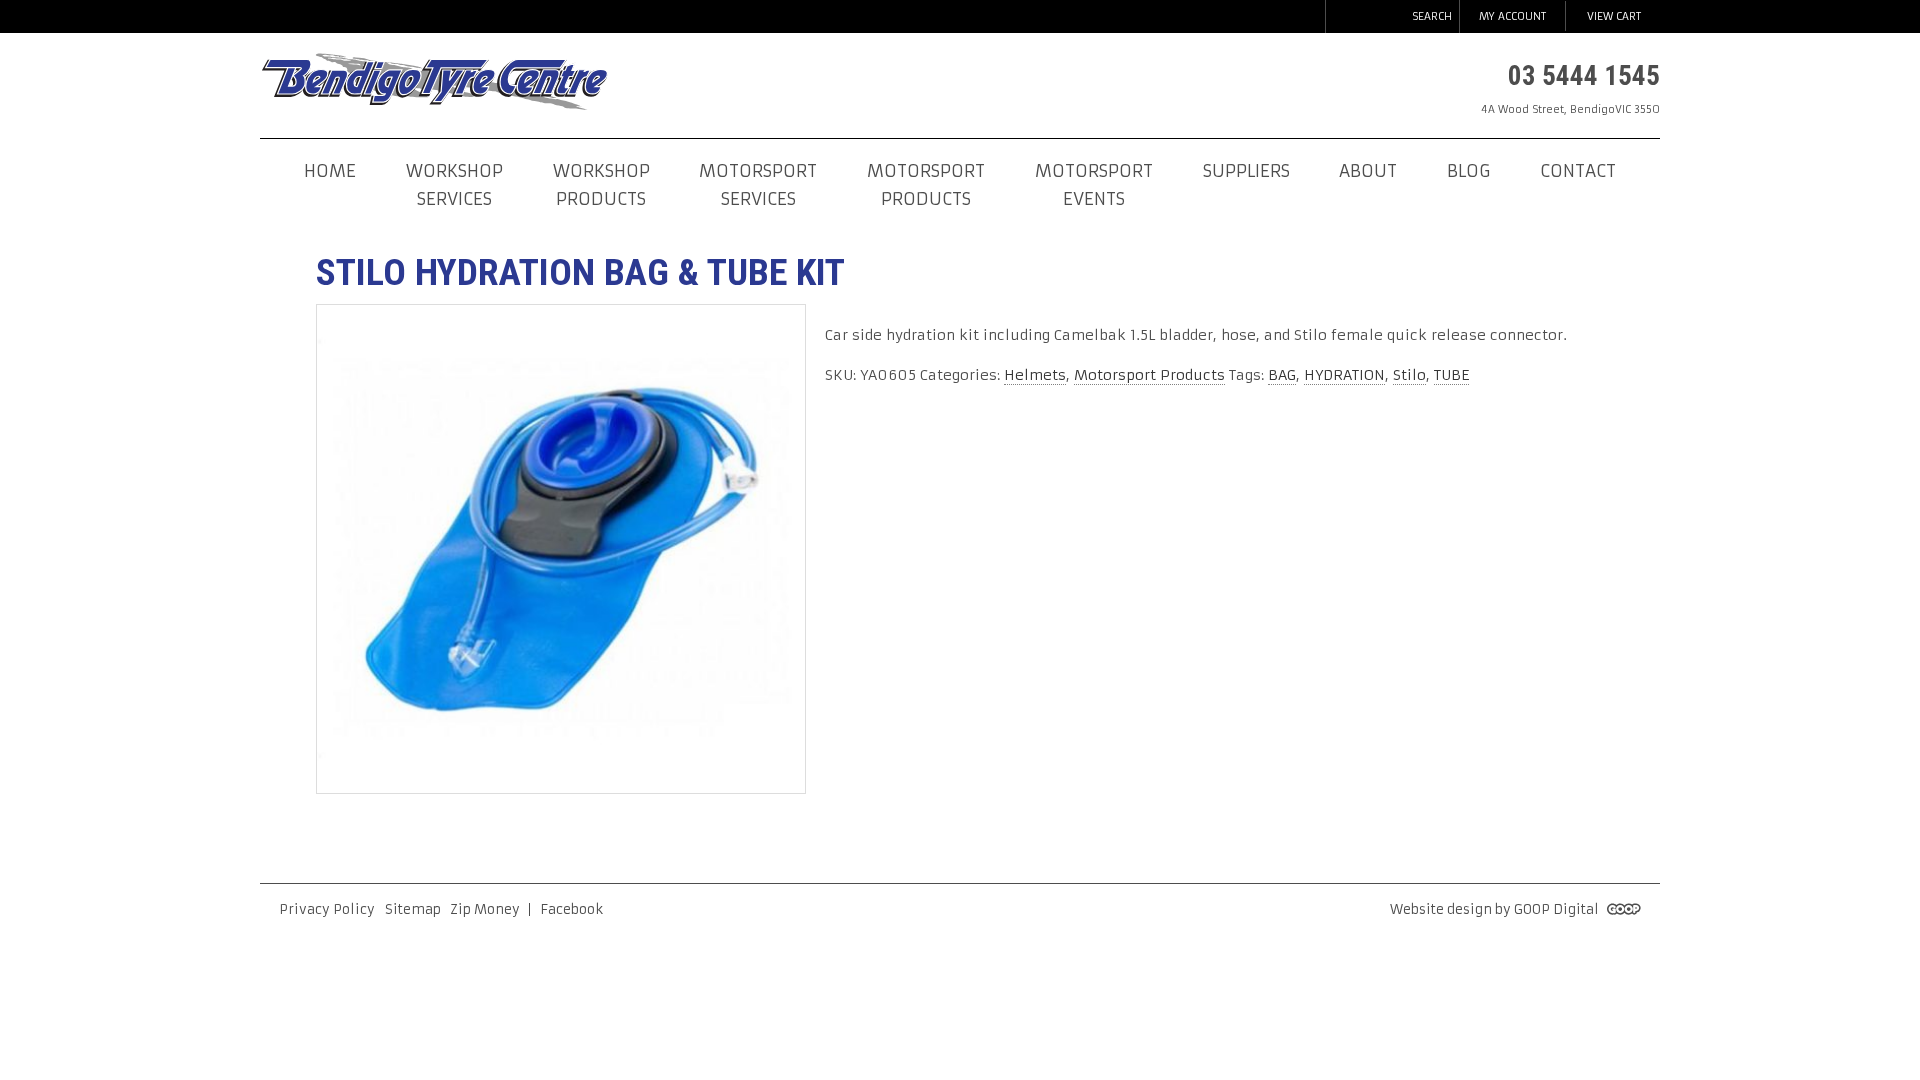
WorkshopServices (454, 185)
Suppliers (1246, 171)
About (1368, 171)
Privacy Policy (327, 909)
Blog (1468, 171)
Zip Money (485, 909)
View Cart (1614, 16)
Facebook (571, 909)
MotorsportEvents (1094, 185)
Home (330, 171)
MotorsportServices (758, 185)
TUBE (1451, 375)
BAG (1282, 375)
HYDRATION (1344, 375)
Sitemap (413, 909)
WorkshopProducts (601, 185)
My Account (1512, 16)
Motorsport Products (1149, 375)
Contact (1578, 171)
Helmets (1035, 375)
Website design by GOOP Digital (1496, 909)
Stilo (1409, 375)
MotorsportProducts (926, 185)
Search (1432, 16)
